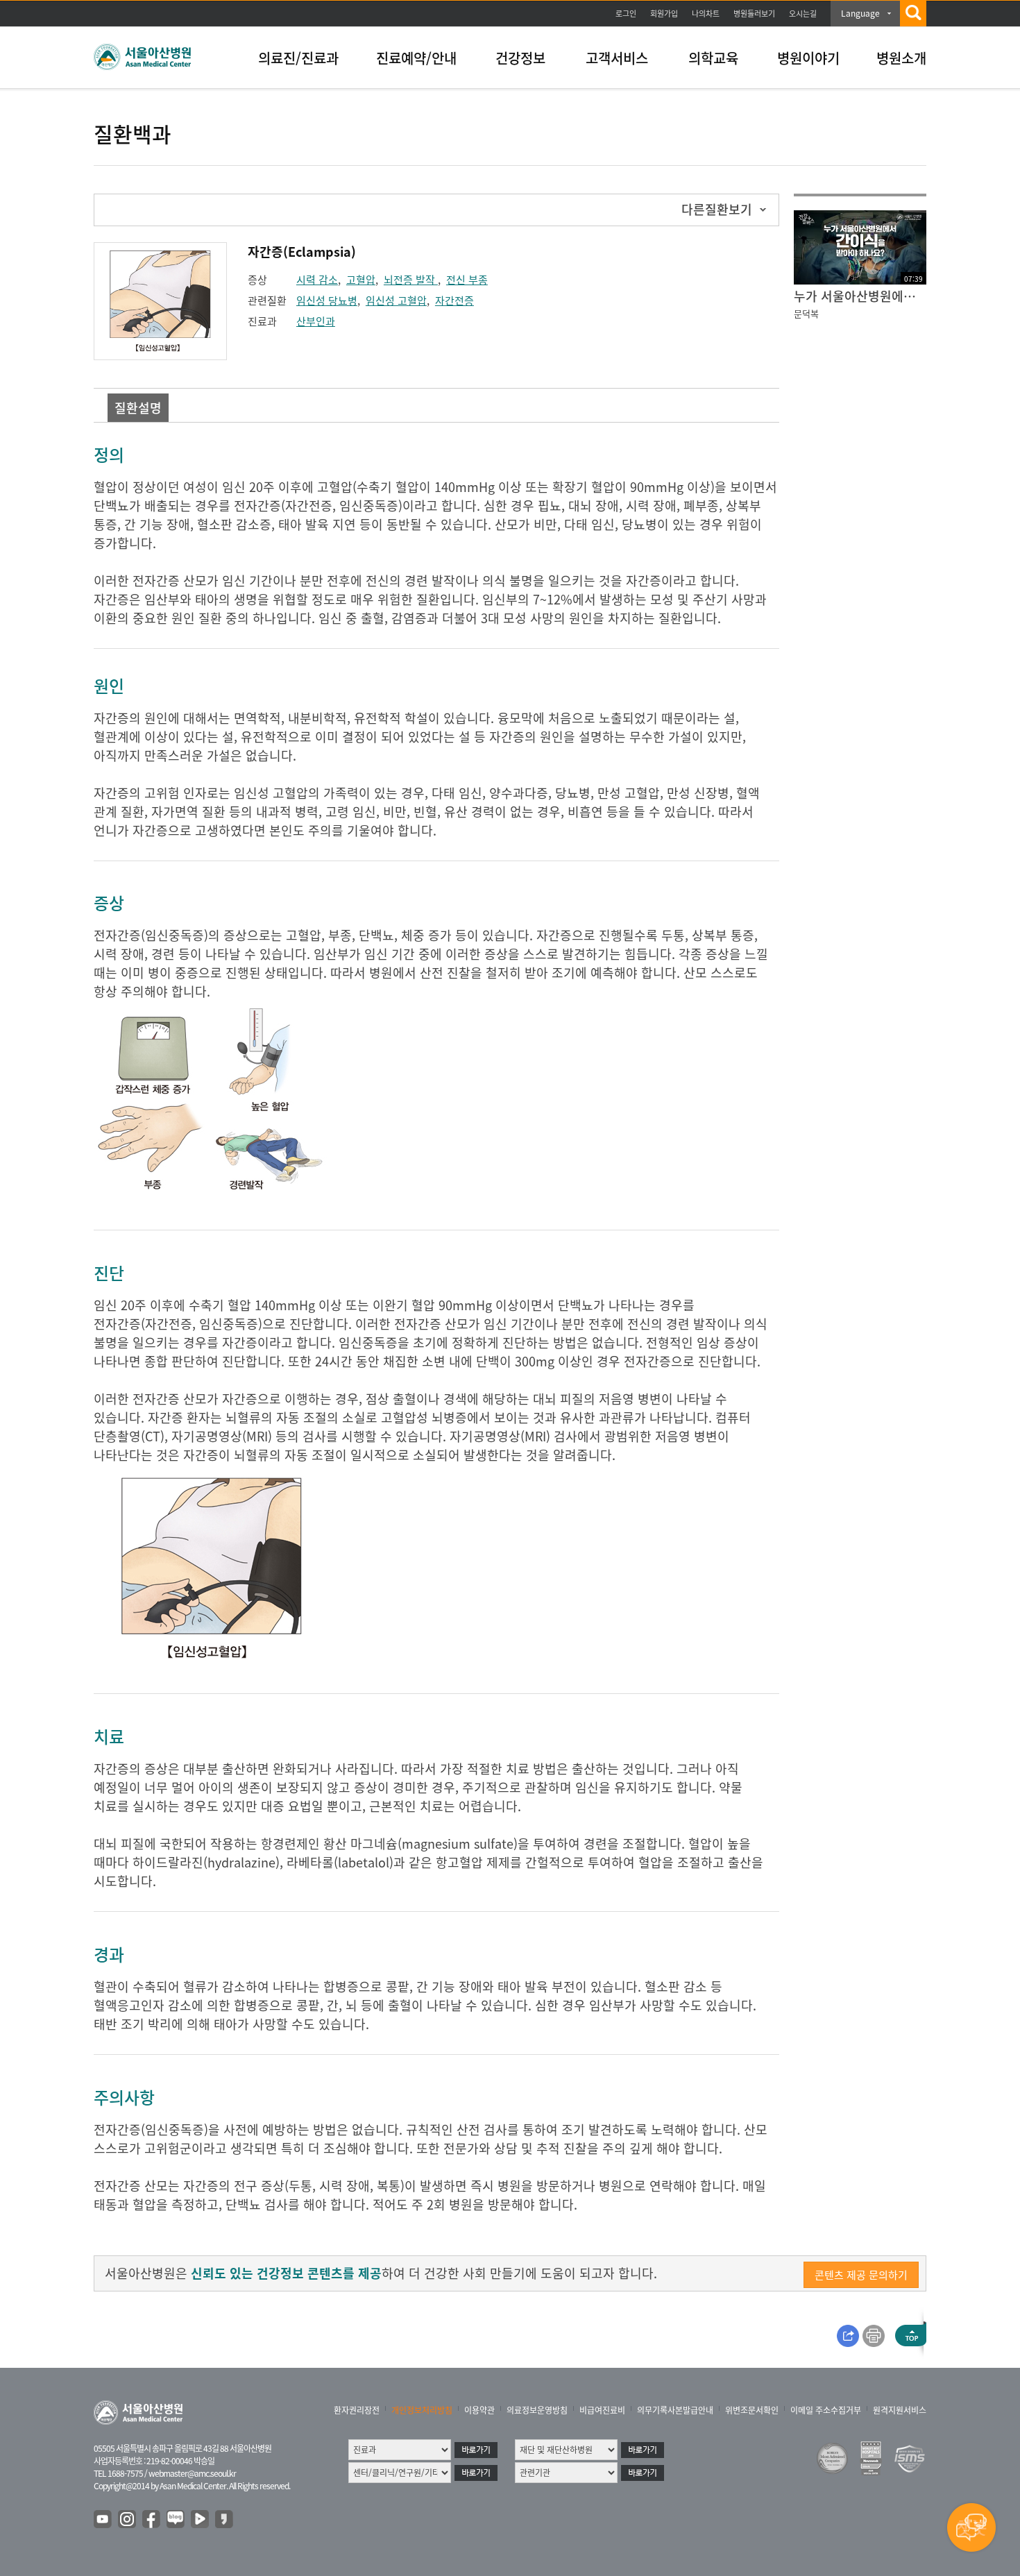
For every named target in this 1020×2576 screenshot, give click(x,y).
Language (860, 13)
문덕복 (806, 313)
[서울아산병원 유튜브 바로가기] (103, 2520)
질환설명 (138, 408)
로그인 (626, 14)
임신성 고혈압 (396, 300)
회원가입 (664, 14)
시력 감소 (317, 280)
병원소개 (901, 58)
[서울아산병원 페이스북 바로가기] (152, 2520)
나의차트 (706, 14)
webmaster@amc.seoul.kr (192, 2473)
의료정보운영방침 (537, 2410)
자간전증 (454, 300)
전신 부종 (467, 280)
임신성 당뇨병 (327, 300)
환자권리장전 (357, 2410)
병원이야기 (808, 58)
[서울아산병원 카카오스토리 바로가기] (225, 2520)
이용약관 (479, 2410)
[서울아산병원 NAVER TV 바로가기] (201, 2520)
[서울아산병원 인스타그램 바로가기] (128, 2520)
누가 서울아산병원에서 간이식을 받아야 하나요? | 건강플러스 (860, 296)
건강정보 (520, 58)
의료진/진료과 (298, 58)
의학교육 (713, 58)
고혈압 (361, 280)
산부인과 (316, 321)
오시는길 (803, 14)
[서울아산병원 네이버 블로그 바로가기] (176, 2520)
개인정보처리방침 (422, 2410)
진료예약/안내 (416, 58)
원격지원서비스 (900, 2410)
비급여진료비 (602, 2410)
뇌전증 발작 (411, 280)
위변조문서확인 (752, 2410)
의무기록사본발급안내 (675, 2410)
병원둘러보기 (754, 14)
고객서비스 (617, 58)
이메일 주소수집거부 (826, 2410)
